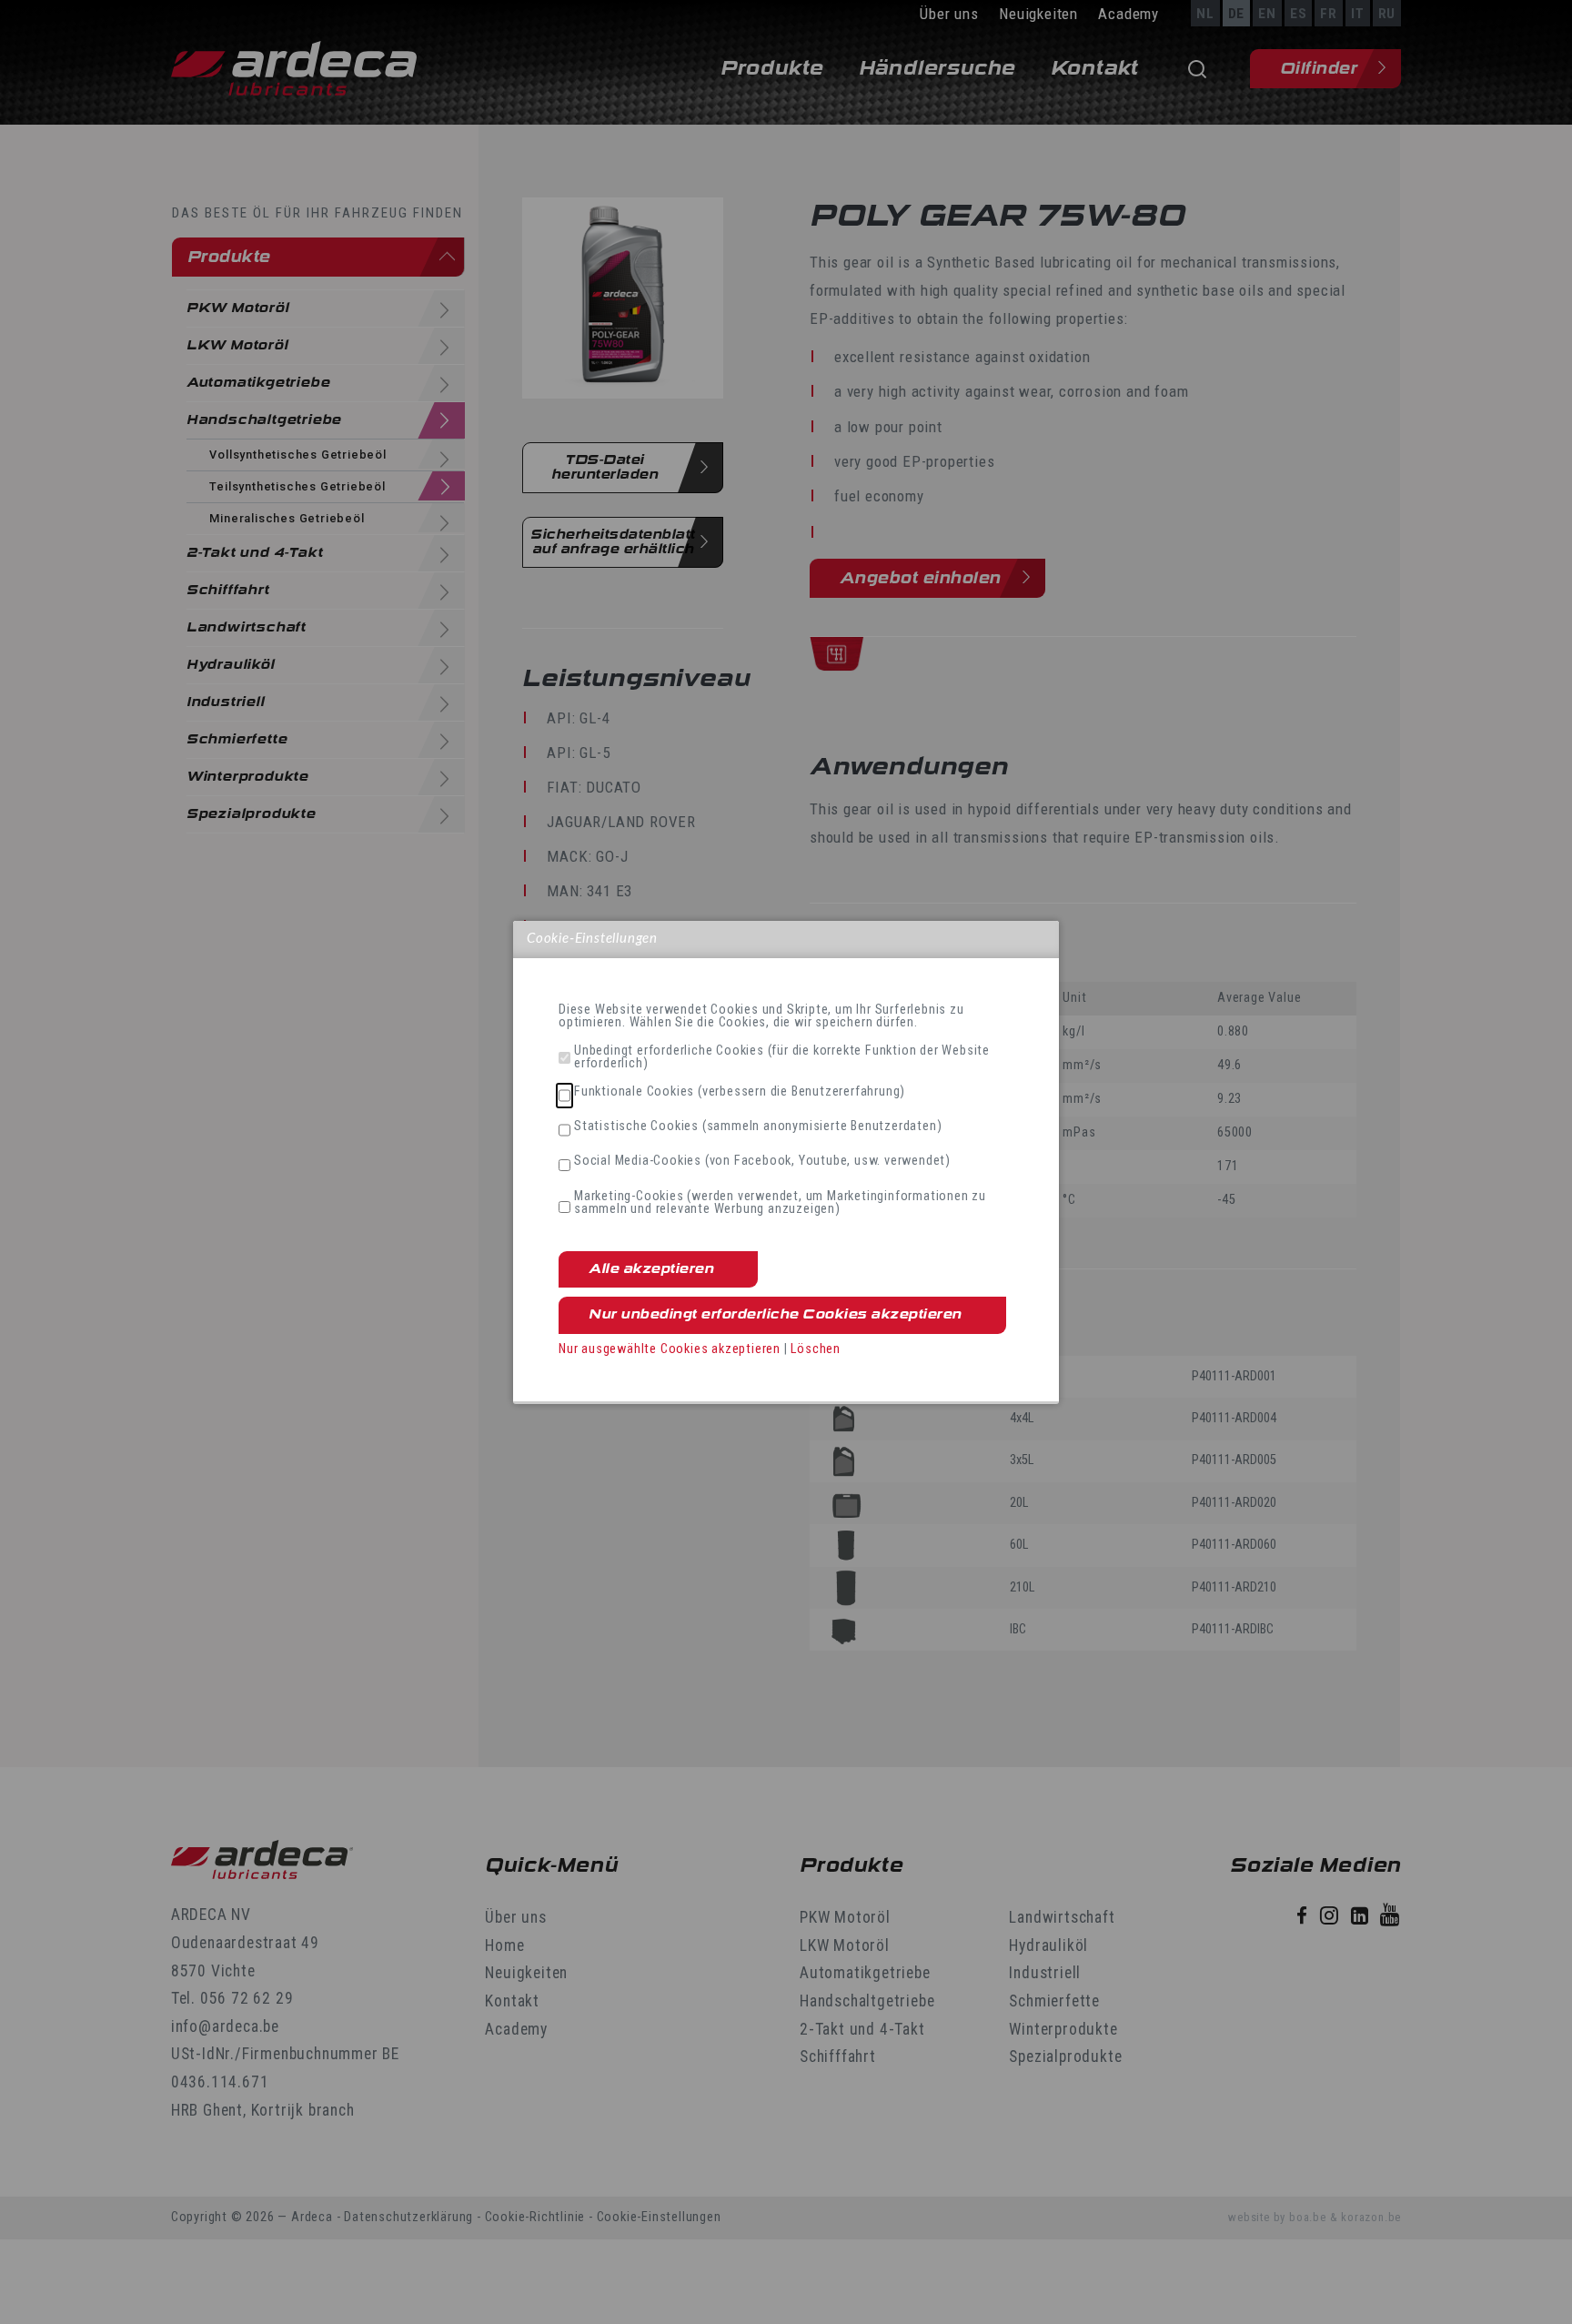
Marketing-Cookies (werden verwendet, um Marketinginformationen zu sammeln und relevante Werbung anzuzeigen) (780, 1203)
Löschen (816, 1349)
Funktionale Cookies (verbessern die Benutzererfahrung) (740, 1092)
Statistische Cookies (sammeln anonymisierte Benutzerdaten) (758, 1127)
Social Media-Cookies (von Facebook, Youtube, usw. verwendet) (762, 1161)
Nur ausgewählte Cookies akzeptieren (670, 1349)
